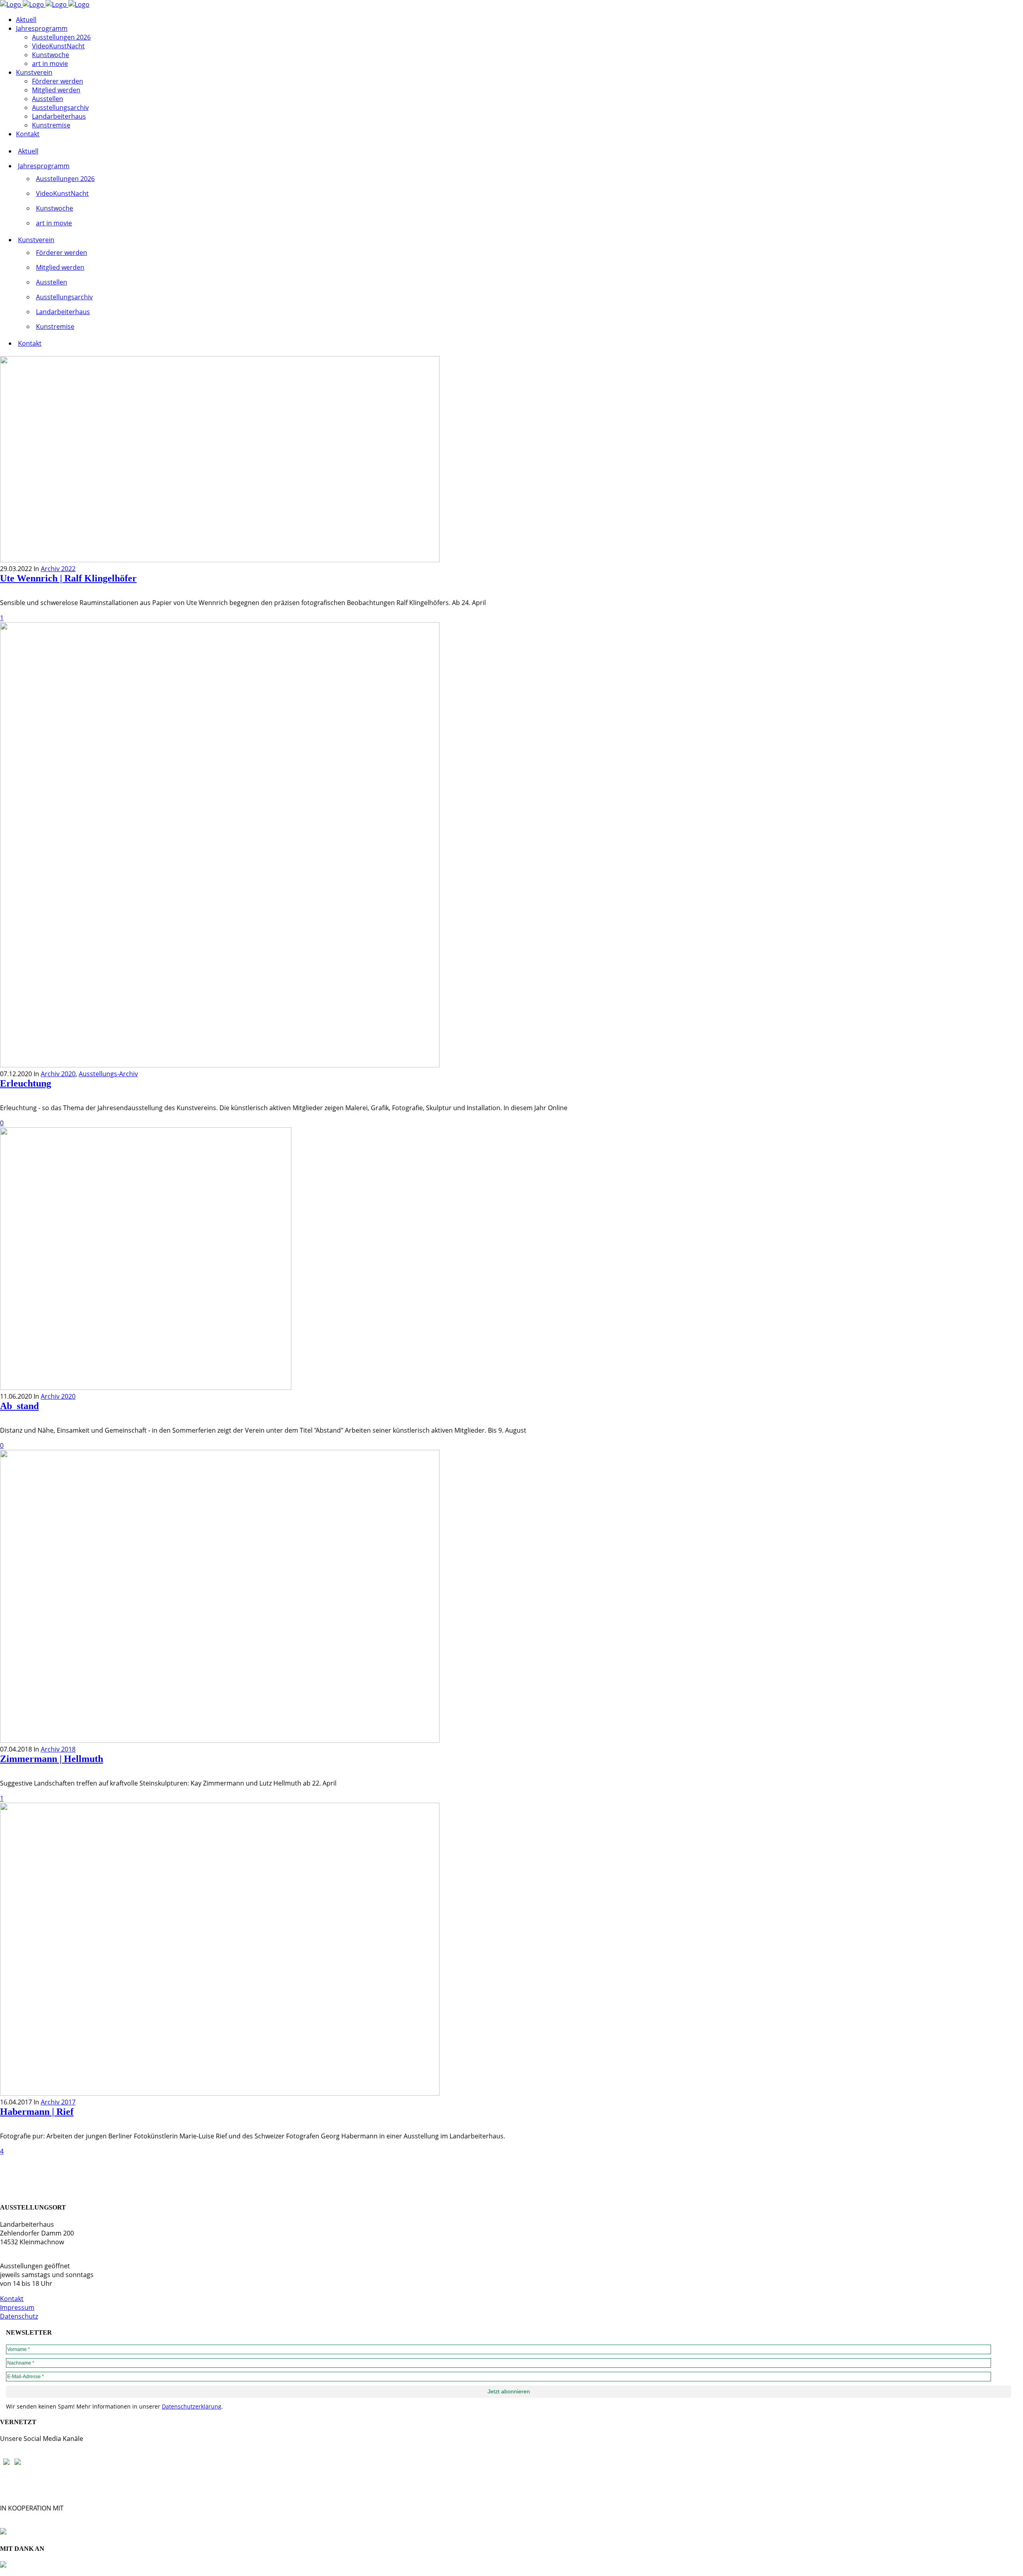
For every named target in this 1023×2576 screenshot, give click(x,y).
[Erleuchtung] (220, 1065)
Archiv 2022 (58, 569)
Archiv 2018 (58, 1749)
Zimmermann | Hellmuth (52, 1759)
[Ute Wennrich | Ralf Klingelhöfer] (220, 560)
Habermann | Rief (37, 2112)
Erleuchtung (26, 1083)
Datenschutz (19, 2316)
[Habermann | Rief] (220, 2093)
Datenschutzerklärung (192, 2406)
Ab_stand (19, 1406)
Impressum (17, 2307)
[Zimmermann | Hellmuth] (220, 1740)
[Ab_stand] (146, 1388)
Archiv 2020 (58, 1074)
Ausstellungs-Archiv (108, 1074)
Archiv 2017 (58, 2102)
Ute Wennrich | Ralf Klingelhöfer (68, 578)
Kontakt (12, 2299)
